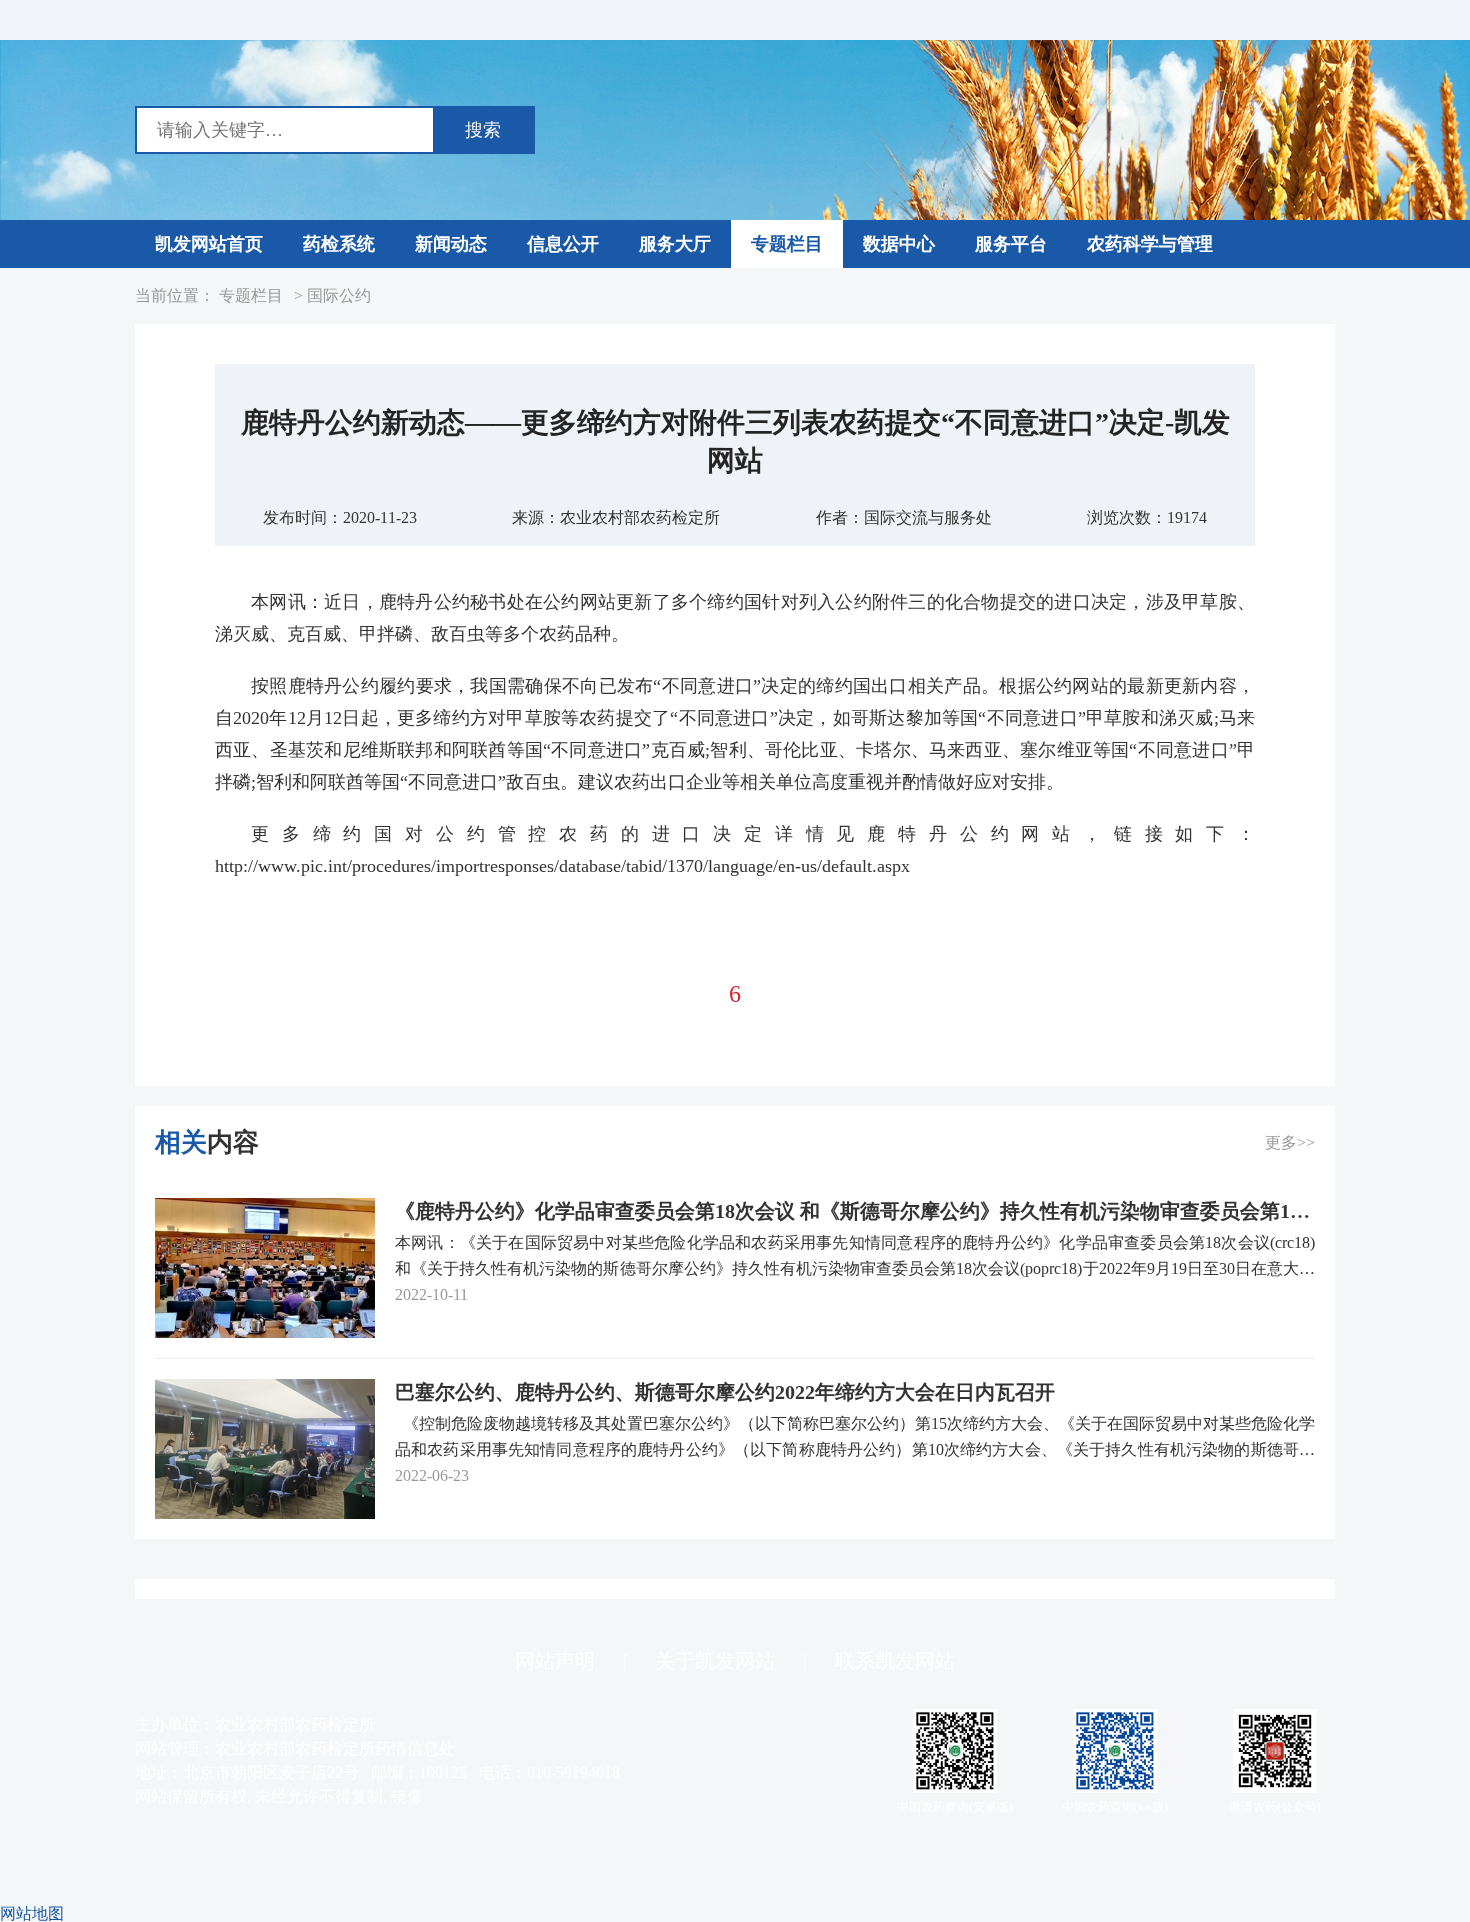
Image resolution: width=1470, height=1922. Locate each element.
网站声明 (555, 1661)
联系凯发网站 (895, 1661)
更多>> (1290, 1142)
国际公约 (339, 296)
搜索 (483, 130)
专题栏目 (251, 296)
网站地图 (32, 1913)
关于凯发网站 (715, 1661)
